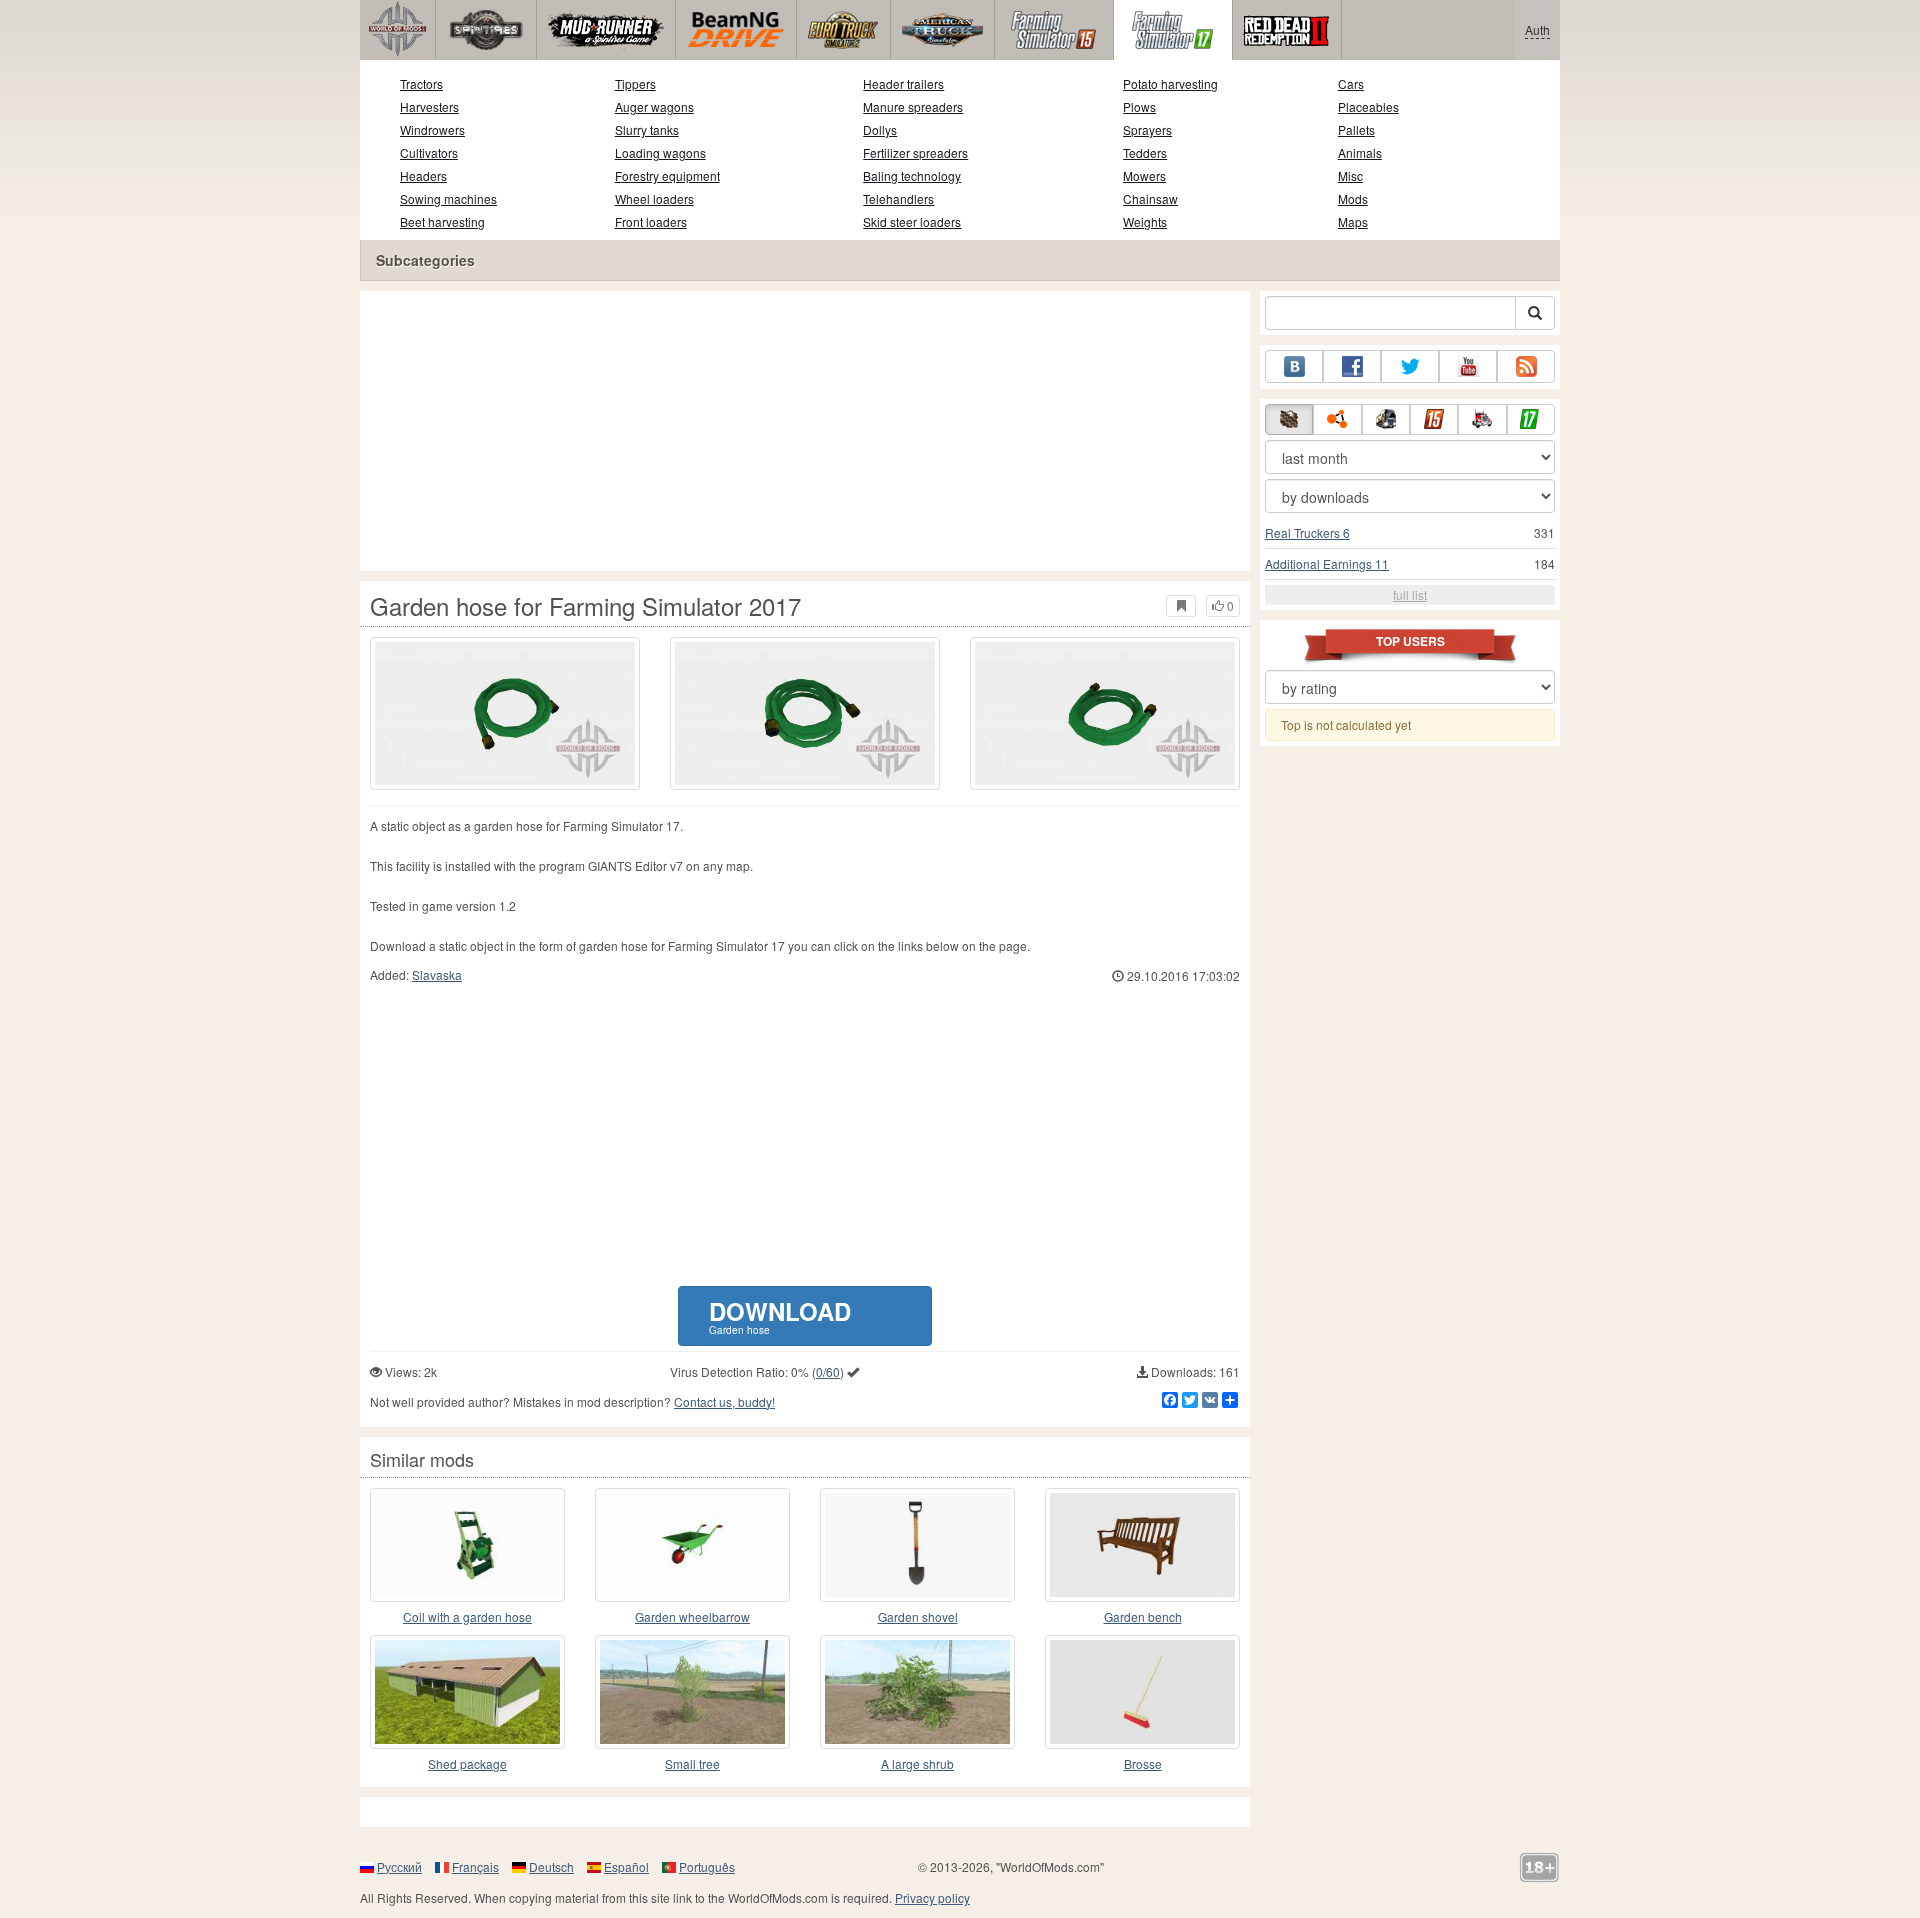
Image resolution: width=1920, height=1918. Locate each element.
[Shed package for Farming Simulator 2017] (467, 1692)
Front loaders (651, 221)
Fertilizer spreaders (915, 152)
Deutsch (551, 1866)
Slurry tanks (647, 129)
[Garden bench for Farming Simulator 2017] (1142, 1545)
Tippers (635, 83)
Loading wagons (660, 152)
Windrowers (432, 129)
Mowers (1144, 175)
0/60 (828, 1371)
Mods (1353, 198)
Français (475, 1866)
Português (707, 1866)
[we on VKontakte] (1294, 366)
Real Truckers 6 (1307, 532)
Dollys (880, 129)
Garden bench (1143, 1616)
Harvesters (429, 106)
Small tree (692, 1763)
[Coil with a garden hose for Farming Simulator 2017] (467, 1545)
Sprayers (1147, 129)
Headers (423, 175)
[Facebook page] (1352, 366)
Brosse (1143, 1763)
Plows (1139, 106)
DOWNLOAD (780, 1315)
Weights (1145, 221)
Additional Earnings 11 (1327, 563)
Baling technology (912, 175)
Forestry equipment (667, 175)
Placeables (1368, 106)
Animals (1360, 152)
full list (1410, 594)
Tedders (1145, 152)
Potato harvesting (1170, 83)
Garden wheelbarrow (692, 1616)
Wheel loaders (654, 198)
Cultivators (429, 152)
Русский (399, 1866)
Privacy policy (932, 1897)
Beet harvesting (442, 221)
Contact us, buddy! (724, 1401)
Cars (1351, 83)
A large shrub (917, 1763)
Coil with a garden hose (467, 1616)
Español (626, 1866)
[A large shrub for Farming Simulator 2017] (917, 1692)
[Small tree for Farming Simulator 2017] (692, 1692)
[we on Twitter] (1410, 366)
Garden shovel (918, 1616)
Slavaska (437, 974)
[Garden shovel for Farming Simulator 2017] (917, 1545)
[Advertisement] (805, 431)
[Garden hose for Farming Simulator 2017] (505, 713)
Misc (1350, 175)
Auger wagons (654, 106)
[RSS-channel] (1526, 366)
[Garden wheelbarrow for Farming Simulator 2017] (692, 1545)
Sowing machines (448, 198)
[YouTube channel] (1468, 366)
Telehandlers (898, 198)
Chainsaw (1150, 198)
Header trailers (903, 83)
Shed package (467, 1763)
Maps (1353, 221)
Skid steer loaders (912, 221)
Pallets (1356, 129)
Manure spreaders (913, 106)
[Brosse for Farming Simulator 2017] (1142, 1692)
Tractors (421, 83)
